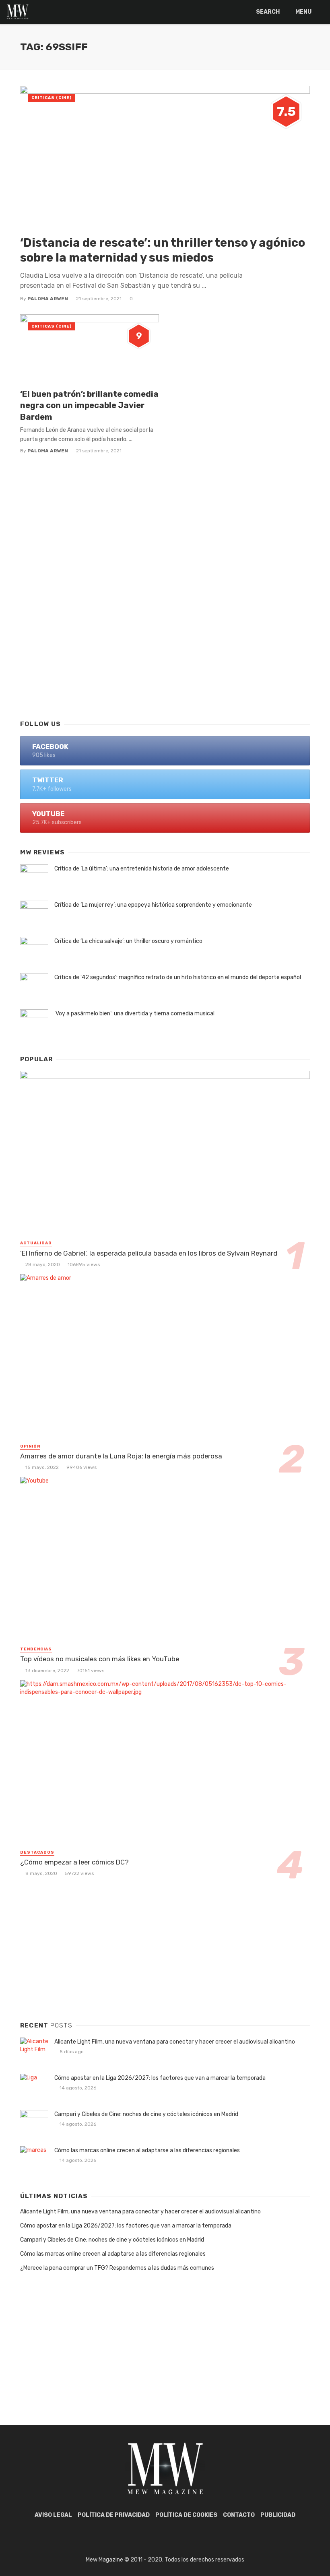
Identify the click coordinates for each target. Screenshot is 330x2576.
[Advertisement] (165, 648)
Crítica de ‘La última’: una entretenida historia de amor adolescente (142, 869)
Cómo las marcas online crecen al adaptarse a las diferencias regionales (147, 2150)
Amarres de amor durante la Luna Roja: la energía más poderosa (121, 1456)
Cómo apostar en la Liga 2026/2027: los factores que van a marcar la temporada (160, 2078)
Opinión (30, 1446)
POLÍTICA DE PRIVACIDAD (114, 2515)
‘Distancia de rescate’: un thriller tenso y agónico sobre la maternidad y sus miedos (163, 250)
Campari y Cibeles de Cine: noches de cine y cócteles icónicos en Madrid (146, 2114)
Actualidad (36, 1243)
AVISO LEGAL (53, 2515)
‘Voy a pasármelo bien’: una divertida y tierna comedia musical (134, 1014)
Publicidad (278, 2515)
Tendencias (36, 1649)
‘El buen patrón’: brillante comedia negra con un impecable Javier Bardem (89, 405)
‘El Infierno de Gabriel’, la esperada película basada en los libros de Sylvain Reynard (149, 1253)
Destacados (37, 1852)
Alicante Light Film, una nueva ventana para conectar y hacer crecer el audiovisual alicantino (175, 2042)
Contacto (239, 2515)
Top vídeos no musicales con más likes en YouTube (100, 1659)
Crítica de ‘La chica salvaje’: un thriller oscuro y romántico (128, 941)
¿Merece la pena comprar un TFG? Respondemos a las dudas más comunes (117, 2268)
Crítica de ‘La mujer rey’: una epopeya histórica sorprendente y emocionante (153, 905)
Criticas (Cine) (52, 98)
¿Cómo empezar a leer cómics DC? (74, 1862)
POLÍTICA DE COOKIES (186, 2515)
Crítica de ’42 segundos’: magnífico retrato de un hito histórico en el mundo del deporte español (178, 977)
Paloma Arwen (48, 299)
